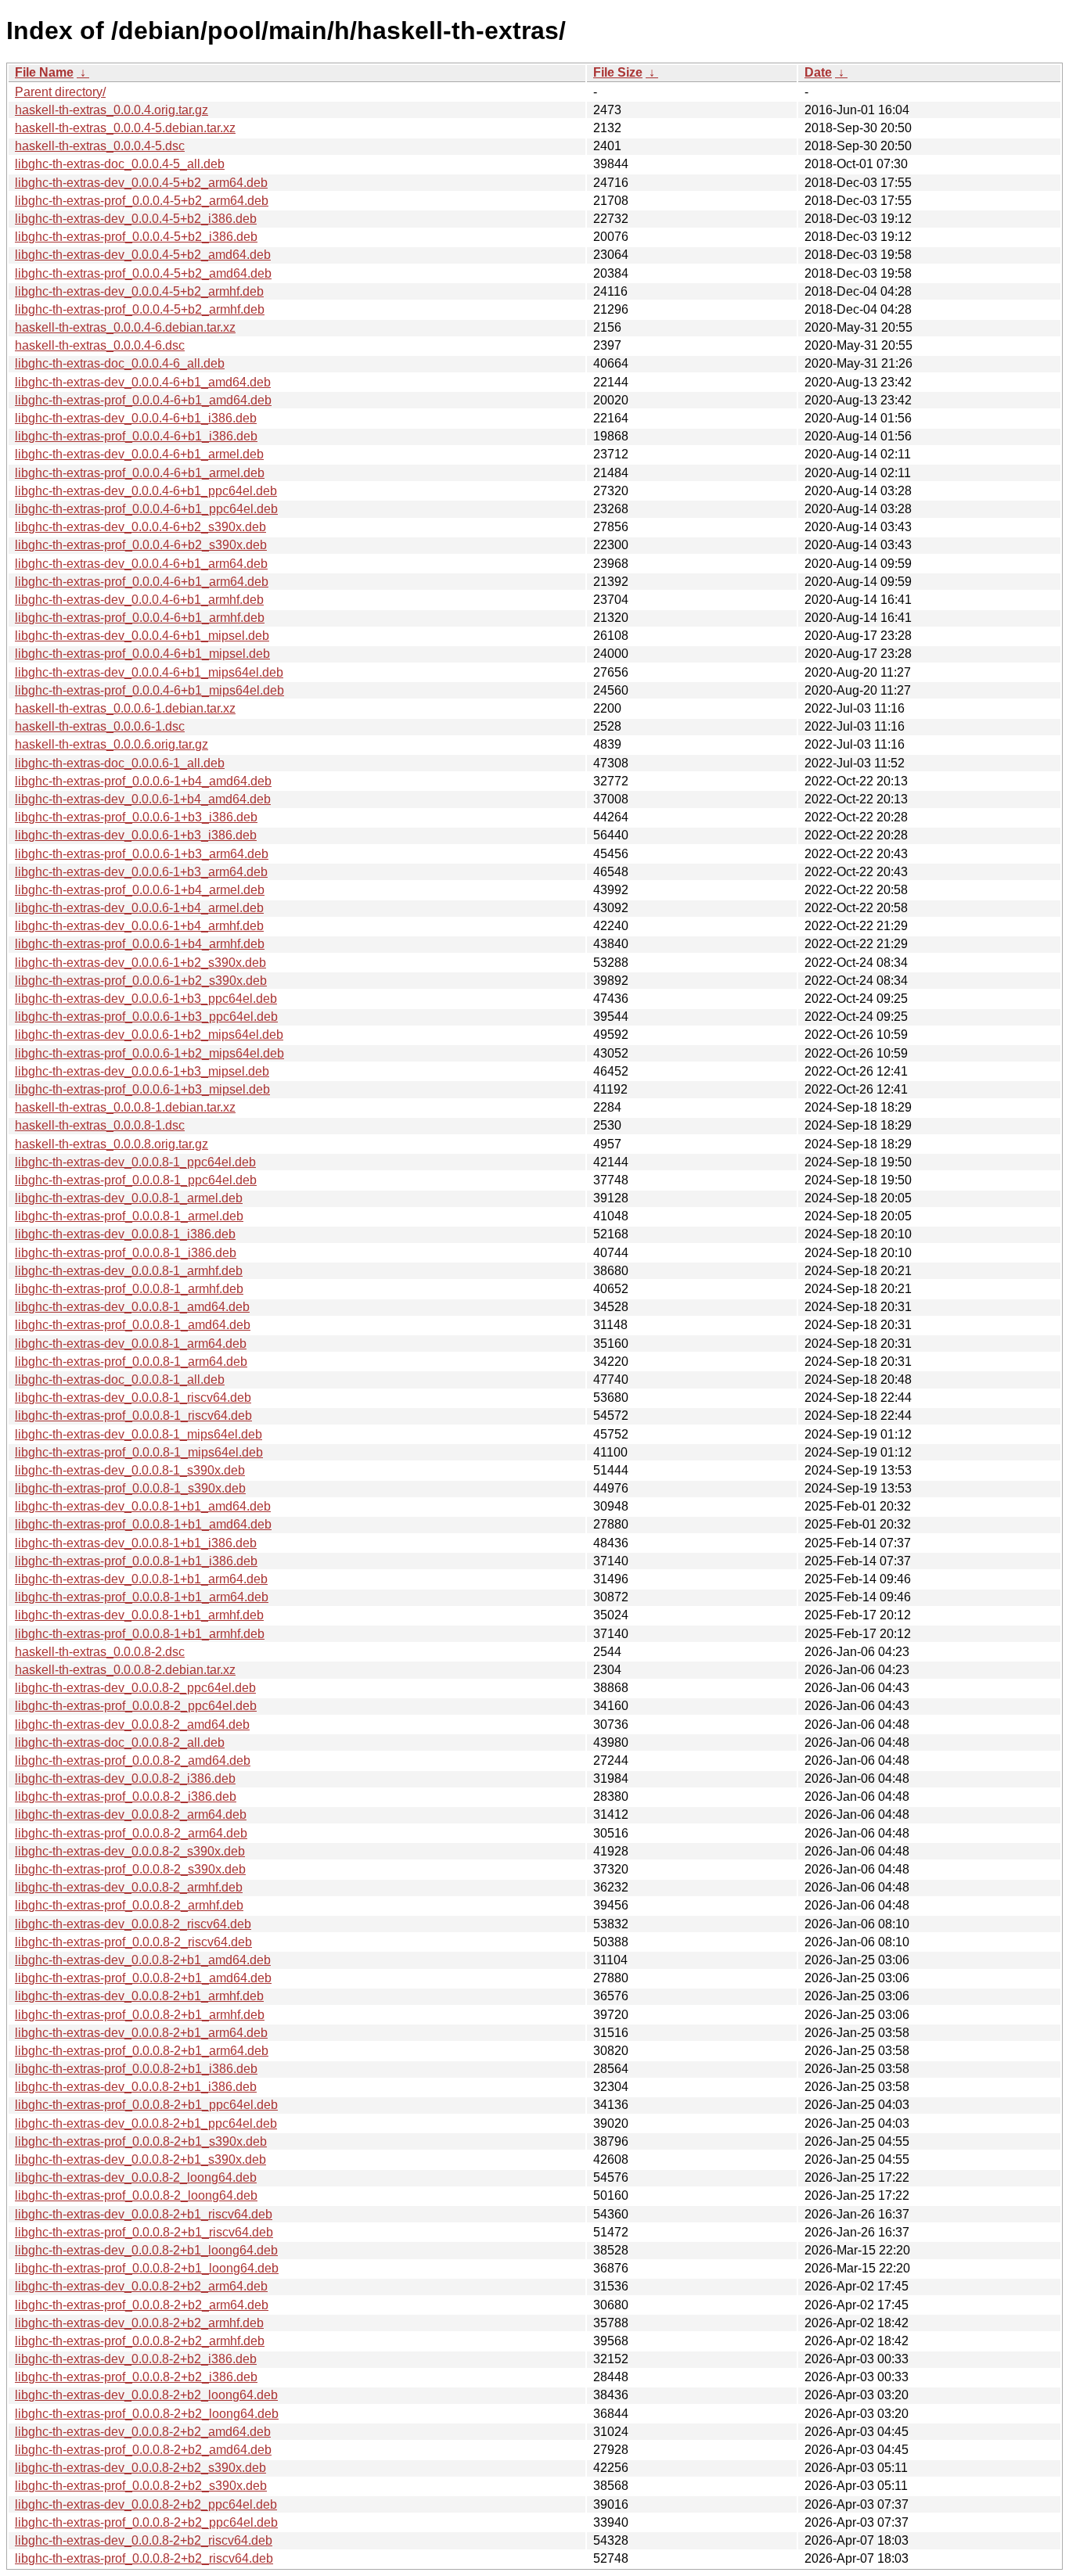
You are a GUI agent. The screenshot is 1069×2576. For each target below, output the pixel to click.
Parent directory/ (60, 92)
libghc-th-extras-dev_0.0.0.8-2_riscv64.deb (133, 1924)
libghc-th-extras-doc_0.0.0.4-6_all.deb (120, 363)
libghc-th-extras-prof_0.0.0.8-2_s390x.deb (130, 1869)
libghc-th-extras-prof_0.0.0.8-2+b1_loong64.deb (147, 2268)
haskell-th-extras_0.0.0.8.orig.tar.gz (112, 1144)
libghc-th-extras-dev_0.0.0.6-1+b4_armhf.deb (139, 926)
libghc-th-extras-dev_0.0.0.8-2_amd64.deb (132, 1725)
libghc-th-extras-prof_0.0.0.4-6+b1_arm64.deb (142, 582)
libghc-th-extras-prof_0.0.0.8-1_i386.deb (126, 1253)
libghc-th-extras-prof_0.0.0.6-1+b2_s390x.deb (141, 981)
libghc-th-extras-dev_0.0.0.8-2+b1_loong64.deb (146, 2250)
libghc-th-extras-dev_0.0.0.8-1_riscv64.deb (133, 1398)
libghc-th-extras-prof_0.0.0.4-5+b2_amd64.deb (143, 273)
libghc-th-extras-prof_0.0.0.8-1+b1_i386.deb (136, 1561)
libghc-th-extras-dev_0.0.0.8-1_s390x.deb (130, 1470)
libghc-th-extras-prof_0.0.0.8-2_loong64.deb (136, 2195)
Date (818, 72)
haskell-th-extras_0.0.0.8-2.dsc (100, 1652)
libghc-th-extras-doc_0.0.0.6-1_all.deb (120, 763)
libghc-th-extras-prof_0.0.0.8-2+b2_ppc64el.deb (146, 2522)
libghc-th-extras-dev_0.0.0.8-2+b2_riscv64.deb (144, 2540)
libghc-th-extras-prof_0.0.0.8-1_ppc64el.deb (136, 1180)
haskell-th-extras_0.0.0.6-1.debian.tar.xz (125, 708)
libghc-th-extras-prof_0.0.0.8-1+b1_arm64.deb (142, 1597)
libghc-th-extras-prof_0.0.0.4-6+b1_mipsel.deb (142, 654)
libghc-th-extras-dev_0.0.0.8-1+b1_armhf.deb (139, 1615)
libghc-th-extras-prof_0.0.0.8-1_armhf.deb (129, 1289)
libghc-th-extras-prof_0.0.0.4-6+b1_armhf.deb (140, 618)
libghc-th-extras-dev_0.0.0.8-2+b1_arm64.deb (141, 2033)
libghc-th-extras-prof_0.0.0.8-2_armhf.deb (129, 1905)
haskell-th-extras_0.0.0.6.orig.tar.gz (112, 744)
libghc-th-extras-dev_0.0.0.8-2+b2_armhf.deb (139, 2323)
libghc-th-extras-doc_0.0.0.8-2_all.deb (120, 1742)
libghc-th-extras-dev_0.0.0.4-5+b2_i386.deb (136, 219)
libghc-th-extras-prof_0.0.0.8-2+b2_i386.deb (136, 2377)
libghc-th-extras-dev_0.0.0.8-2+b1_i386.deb (136, 2087)
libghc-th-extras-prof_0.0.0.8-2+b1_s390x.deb (141, 2141)
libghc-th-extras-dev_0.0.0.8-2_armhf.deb (129, 1887)
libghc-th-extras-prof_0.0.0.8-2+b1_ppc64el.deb (146, 2105)
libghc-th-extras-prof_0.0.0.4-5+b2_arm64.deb (142, 201)
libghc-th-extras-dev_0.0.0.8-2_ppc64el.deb (135, 1688)
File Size (618, 72)
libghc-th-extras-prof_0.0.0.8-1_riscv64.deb (133, 1416)
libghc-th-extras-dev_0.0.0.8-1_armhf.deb (129, 1271)
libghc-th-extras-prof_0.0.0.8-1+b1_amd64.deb (143, 1524)
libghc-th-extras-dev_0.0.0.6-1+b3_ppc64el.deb (146, 999)
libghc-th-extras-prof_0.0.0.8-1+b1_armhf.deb (140, 1634)
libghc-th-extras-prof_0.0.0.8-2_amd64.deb (133, 1760)
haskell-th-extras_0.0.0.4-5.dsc (100, 146)
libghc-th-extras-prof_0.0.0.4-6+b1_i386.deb (136, 436)
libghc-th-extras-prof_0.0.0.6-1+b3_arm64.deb (142, 854)
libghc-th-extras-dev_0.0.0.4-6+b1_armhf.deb (139, 600)
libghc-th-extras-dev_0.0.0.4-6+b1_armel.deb (139, 454)
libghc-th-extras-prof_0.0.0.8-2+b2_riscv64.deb (144, 2558)
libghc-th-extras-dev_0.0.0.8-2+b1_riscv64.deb (144, 2214)
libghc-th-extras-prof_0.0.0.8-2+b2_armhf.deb (140, 2341)
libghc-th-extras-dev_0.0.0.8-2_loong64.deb (136, 2177)
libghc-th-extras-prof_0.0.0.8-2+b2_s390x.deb (141, 2486)
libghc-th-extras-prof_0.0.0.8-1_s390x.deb (130, 1488)
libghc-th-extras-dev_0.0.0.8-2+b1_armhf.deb (139, 1996)
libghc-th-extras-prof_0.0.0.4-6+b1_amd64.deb (143, 400)
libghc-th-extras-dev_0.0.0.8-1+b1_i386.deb (136, 1543)
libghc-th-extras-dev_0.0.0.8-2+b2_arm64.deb (141, 2286)
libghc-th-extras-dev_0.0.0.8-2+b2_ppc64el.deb (146, 2504)
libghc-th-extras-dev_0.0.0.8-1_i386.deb (125, 1234)
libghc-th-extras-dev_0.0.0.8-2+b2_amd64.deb (143, 2432)
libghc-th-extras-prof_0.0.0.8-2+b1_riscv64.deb (144, 2232)
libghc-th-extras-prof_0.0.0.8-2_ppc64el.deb (136, 1706)
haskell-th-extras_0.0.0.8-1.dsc (100, 1125)
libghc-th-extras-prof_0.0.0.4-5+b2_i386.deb (136, 237)
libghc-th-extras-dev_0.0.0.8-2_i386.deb (125, 1778)
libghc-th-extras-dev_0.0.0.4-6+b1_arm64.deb (141, 564)
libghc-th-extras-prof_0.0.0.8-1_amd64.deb (133, 1325)
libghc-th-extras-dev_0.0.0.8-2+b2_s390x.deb (140, 2468)
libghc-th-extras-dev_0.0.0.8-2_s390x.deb (130, 1851)
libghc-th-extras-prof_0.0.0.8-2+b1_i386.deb (136, 2069)
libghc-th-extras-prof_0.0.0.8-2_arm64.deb (131, 1833)
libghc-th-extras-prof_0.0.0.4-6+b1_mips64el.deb (149, 690)
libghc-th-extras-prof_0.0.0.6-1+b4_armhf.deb (140, 944)
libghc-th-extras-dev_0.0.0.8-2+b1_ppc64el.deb (146, 2123)
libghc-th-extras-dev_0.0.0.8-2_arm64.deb (131, 1814)
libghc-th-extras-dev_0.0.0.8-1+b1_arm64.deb (141, 1579)
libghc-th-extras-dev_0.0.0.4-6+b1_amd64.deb (143, 382)
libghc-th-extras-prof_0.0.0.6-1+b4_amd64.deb (143, 781)
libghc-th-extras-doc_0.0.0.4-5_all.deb (120, 164)
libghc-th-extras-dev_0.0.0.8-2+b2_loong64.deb (146, 2395)
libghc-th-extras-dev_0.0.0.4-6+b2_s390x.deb (140, 527)
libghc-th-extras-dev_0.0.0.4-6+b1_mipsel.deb (142, 636)
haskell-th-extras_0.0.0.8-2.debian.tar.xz (125, 1670)
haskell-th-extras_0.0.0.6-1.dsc (100, 726)
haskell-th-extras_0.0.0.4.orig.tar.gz (112, 110)
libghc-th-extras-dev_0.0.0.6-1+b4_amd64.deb (143, 799)
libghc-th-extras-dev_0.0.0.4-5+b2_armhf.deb (139, 291)
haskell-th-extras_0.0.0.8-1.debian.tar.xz (125, 1107)
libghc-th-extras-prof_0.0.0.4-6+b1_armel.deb (140, 473)
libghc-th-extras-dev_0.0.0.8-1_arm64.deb (131, 1344)
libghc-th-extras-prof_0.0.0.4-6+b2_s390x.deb (141, 545)
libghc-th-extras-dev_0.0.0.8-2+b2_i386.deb (136, 2359)
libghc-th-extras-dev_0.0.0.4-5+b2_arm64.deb (141, 183)
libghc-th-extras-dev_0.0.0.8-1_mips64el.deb (139, 1434)
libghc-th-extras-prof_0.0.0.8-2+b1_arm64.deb (142, 2051)
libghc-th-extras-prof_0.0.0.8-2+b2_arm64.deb (142, 2305)
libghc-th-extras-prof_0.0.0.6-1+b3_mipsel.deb (142, 1089)
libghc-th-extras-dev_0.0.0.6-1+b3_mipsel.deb (142, 1071)
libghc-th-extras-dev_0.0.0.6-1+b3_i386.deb (136, 835)
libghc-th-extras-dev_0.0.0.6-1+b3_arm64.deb (141, 872)
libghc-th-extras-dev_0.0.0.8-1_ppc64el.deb (135, 1162)
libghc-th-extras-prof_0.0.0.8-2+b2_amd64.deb (143, 2450)
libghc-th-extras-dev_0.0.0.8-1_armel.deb (129, 1198)
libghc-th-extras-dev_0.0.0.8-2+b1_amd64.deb (143, 1960)
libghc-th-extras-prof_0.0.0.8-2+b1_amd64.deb (143, 1978)
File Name (44, 72)
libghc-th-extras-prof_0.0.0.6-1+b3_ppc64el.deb (146, 1017)
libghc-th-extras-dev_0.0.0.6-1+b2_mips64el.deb (149, 1035)
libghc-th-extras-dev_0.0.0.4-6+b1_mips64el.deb (149, 672)
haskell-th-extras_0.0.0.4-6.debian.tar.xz (125, 327)
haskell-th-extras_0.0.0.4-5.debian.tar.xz (125, 128)
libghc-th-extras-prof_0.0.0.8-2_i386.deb (126, 1796)
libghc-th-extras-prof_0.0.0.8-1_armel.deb (129, 1216)
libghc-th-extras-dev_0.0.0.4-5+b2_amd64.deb (143, 255)
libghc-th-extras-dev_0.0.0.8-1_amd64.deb (132, 1307)
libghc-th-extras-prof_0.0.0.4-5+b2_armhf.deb (140, 309)
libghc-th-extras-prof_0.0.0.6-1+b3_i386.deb (136, 817)
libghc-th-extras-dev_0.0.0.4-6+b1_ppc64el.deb (146, 491)
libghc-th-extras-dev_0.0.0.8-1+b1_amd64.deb (143, 1506)
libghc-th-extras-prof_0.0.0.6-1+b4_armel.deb (140, 890)
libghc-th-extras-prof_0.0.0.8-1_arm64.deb (131, 1362)
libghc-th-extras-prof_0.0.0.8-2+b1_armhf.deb (140, 2015)
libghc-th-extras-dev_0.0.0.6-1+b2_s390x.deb (140, 963)
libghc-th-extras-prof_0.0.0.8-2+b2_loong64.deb (147, 2414)
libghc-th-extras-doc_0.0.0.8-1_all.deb (120, 1380)
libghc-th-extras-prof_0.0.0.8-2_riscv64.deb (133, 1942)
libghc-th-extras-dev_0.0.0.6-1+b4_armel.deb (139, 908)
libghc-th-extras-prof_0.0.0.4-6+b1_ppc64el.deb (146, 509)
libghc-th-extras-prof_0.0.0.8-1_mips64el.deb (139, 1452)
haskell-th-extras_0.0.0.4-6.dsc (100, 345)
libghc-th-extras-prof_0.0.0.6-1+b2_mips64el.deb (149, 1053)
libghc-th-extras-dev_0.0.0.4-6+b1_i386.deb (136, 418)
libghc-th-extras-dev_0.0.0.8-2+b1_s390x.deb (140, 2159)
